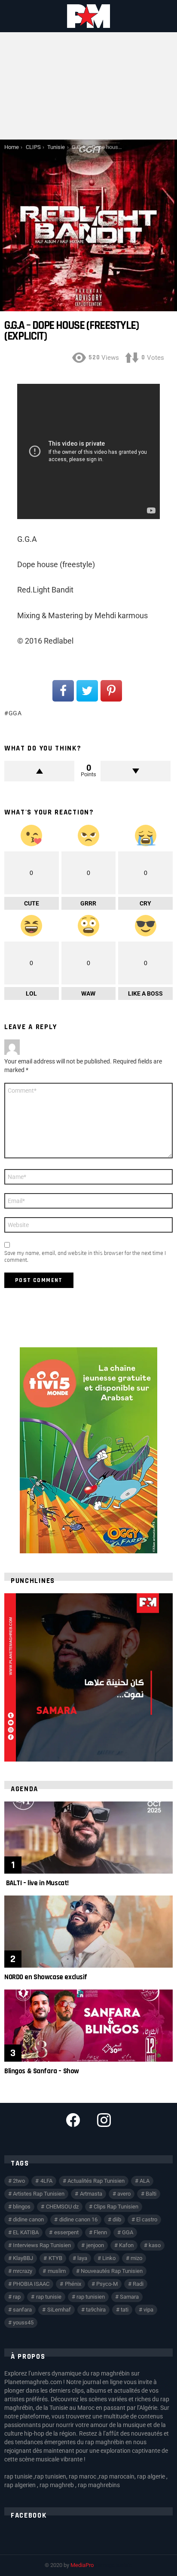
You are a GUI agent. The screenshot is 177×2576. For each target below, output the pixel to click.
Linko (109, 2258)
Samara (129, 2297)
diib (117, 2219)
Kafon (126, 2245)
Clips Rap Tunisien (116, 2207)
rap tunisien (91, 2297)
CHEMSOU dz (62, 2207)
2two (19, 2181)
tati (125, 2310)
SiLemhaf (59, 2310)
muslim (57, 2271)
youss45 (23, 2322)
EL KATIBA (26, 2232)
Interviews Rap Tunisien (42, 2245)
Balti (151, 2194)
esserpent (66, 2232)
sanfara (22, 2310)
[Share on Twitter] (87, 691)
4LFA (46, 2181)
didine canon (28, 2219)
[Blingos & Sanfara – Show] (88, 2026)
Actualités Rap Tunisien (96, 2181)
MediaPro (82, 2565)
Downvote (136, 771)
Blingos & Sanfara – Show (42, 2071)
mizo (136, 2258)
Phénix (73, 2284)
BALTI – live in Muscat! (37, 1883)
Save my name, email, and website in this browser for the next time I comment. (85, 1257)
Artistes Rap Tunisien (39, 2194)
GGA (15, 713)
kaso (155, 2245)
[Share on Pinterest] (111, 691)
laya (82, 2258)
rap (17, 2297)
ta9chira (96, 2310)
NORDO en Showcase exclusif (46, 1977)
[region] (88, 1677)
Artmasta (91, 2194)
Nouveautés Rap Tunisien (112, 2271)
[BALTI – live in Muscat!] (88, 1838)
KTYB (55, 2258)
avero (124, 2194)
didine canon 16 (78, 2219)
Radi (138, 2284)
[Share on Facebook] (63, 691)
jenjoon (95, 2245)
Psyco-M (107, 2284)
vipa (148, 2310)
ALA (145, 2181)
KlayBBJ (23, 2258)
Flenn (100, 2232)
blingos (22, 2207)
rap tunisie (49, 2297)
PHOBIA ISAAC (31, 2284)
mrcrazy (23, 2271)
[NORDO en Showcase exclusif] (88, 1932)
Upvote (39, 771)
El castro (147, 2219)
